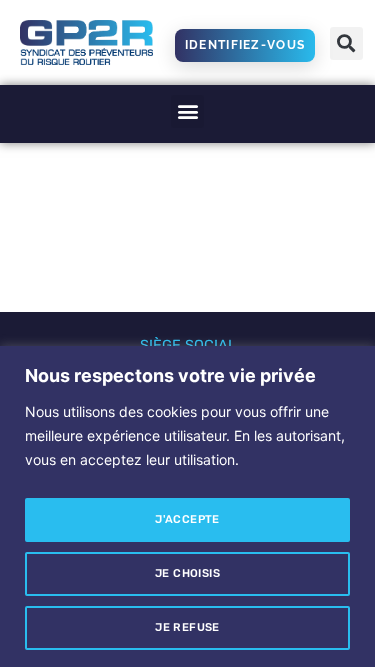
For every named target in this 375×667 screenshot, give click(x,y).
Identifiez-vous (245, 45)
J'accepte (187, 519)
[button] (346, 43)
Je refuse (187, 627)
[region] (187, 506)
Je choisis (187, 573)
